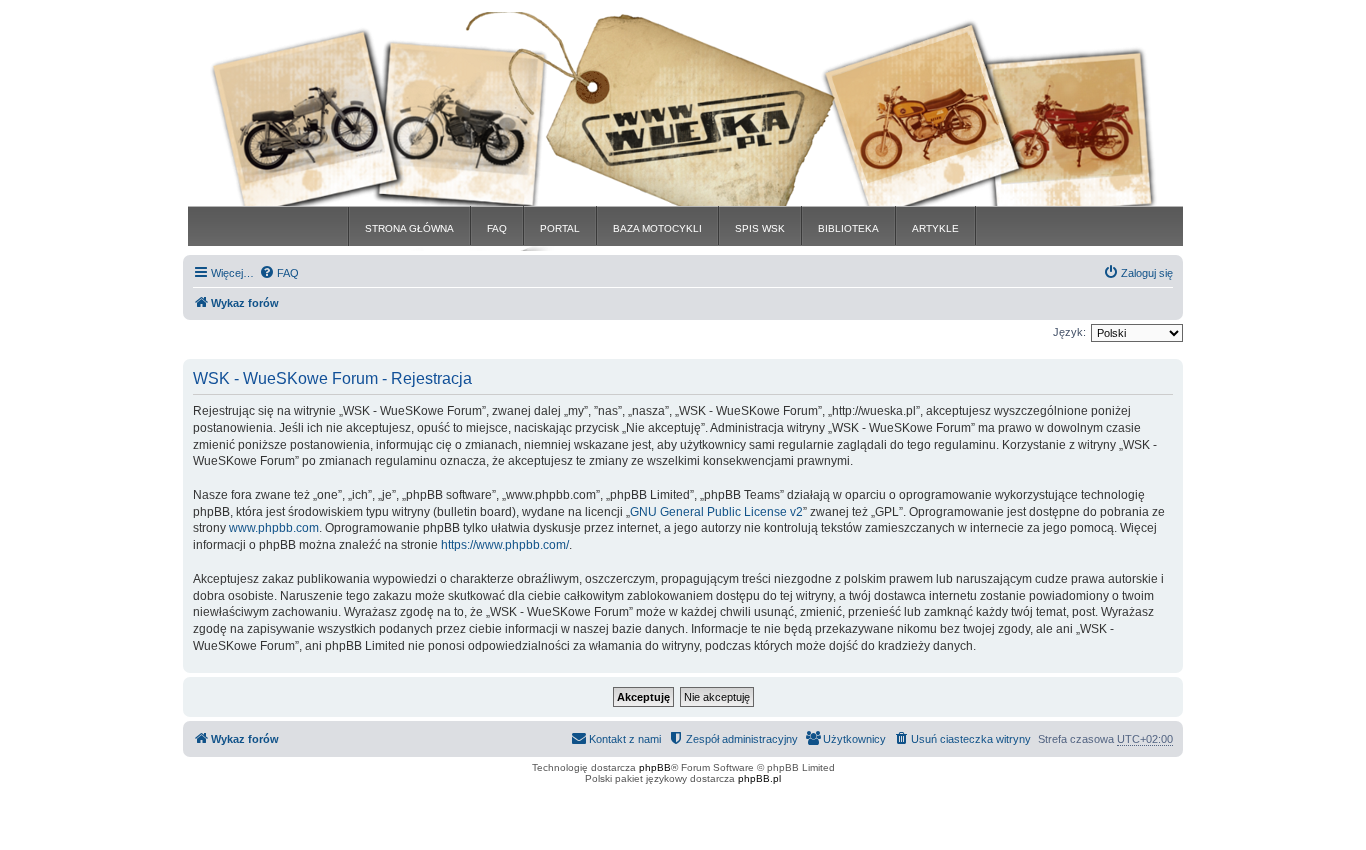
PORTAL (560, 228)
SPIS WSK (760, 228)
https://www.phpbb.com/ (505, 545)
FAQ (497, 228)
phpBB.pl (759, 778)
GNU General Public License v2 (716, 512)
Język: (1069, 332)
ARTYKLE (935, 228)
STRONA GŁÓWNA (409, 228)
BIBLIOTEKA (848, 228)
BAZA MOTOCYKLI (657, 228)
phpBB (655, 767)
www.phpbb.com (274, 528)
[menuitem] (279, 273)
